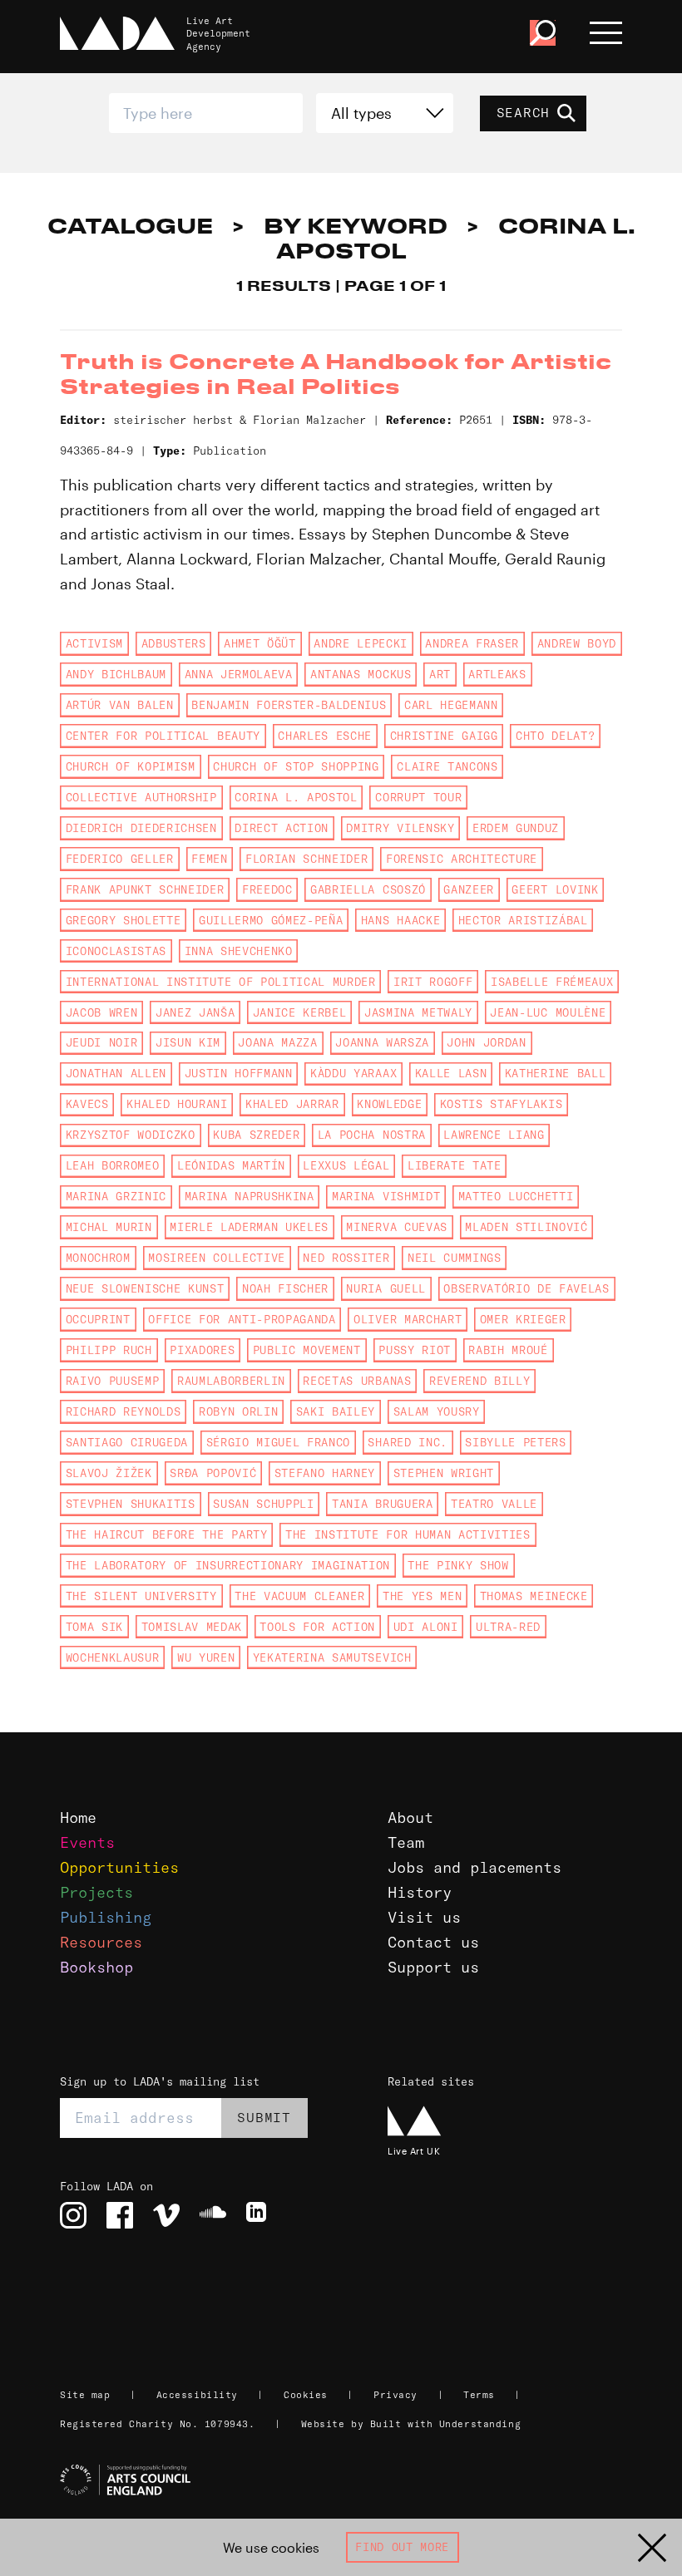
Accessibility (197, 2395)
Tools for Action (317, 1627)
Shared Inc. (407, 1442)
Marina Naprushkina (250, 1196)
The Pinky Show (458, 1565)
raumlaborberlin (231, 1381)
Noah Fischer (285, 1288)
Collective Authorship (141, 797)
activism (94, 643)
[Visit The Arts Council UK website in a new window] (348, 2480)
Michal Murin (109, 1227)
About (410, 1817)
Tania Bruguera (382, 1504)
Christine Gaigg (444, 736)
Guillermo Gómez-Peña (271, 920)
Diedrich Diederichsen (141, 828)
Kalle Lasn (451, 1073)
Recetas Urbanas (357, 1381)
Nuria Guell (385, 1288)
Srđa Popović (213, 1473)
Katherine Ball (555, 1073)
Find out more (402, 2547)
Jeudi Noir (102, 1042)
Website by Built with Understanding (411, 2424)
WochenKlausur (113, 1657)
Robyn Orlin (238, 1411)
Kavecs (87, 1104)
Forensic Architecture (462, 859)
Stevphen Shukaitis (131, 1504)
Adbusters (174, 643)
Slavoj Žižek (109, 1473)
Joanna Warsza (382, 1042)
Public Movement (307, 1350)
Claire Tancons (447, 766)
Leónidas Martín (231, 1165)
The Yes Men (422, 1596)
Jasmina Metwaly (418, 1012)
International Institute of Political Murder (221, 982)
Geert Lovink (555, 889)
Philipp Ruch (109, 1350)
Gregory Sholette (124, 920)
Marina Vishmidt (386, 1196)
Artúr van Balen (120, 705)
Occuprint (98, 1319)
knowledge (389, 1104)
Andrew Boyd (577, 643)
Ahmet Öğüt (260, 643)
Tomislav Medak (192, 1627)
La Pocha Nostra (372, 1135)
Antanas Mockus (361, 674)
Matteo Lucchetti (516, 1196)
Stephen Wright (444, 1473)
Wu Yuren (206, 1657)
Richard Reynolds (124, 1411)
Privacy (395, 2395)
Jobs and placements (474, 1867)
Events (87, 1842)
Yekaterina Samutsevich (332, 1657)
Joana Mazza (277, 1042)
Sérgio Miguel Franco (278, 1442)
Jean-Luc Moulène (548, 1012)
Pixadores (202, 1350)
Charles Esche (325, 736)
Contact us (433, 1942)
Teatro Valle (494, 1504)
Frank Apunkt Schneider (145, 889)
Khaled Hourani (177, 1104)
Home (78, 1817)
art (440, 674)
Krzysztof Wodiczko (131, 1135)
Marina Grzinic (116, 1196)
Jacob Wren (102, 1012)
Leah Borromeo (113, 1165)
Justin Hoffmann (239, 1073)
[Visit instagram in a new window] (73, 2215)
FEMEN (209, 859)
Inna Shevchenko (239, 951)
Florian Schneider (306, 859)
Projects (96, 1892)
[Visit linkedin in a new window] (259, 2215)
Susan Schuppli (263, 1504)
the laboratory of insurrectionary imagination (228, 1565)
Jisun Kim (188, 1042)
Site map (85, 2395)
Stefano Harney (325, 1473)
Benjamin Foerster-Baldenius (289, 705)
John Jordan (486, 1042)
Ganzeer (469, 889)
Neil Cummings (455, 1258)
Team (406, 1842)
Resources (101, 1942)
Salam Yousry (437, 1411)
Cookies (306, 2395)
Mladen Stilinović (526, 1227)
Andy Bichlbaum (116, 674)
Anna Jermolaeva (239, 674)
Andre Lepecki (361, 643)
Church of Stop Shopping (296, 766)
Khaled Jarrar (292, 1104)
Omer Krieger (523, 1319)
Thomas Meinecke (534, 1596)
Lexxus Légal (346, 1165)
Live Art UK (414, 2151)
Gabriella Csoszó (368, 889)
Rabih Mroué (508, 1350)
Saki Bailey (336, 1411)
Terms (479, 2395)
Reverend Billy (479, 1381)
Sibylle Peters (515, 1442)
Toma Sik (94, 1627)
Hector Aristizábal (523, 920)
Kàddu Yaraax (353, 1073)
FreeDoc (267, 889)
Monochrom (98, 1258)
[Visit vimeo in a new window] (166, 2215)
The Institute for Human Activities (408, 1534)
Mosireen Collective (217, 1258)
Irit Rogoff (433, 982)
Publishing (106, 1917)
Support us (433, 1967)
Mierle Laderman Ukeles (249, 1227)
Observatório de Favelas (526, 1288)
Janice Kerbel (300, 1012)
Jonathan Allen (116, 1073)
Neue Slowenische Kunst (145, 1288)
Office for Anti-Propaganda (242, 1319)
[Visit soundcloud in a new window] (213, 2215)
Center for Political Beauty (163, 736)
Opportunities (119, 1867)
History (420, 1892)
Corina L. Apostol (296, 797)
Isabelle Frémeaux (552, 982)
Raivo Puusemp (113, 1381)
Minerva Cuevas (396, 1227)
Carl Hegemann (451, 705)
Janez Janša (195, 1012)
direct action (282, 828)
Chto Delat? (555, 736)
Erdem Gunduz (516, 828)
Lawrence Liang (494, 1135)
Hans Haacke (400, 920)
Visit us (424, 1917)
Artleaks (497, 674)
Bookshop (96, 1967)
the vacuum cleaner (299, 1596)
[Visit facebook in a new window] (120, 2215)
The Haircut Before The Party (167, 1534)
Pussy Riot (415, 1350)
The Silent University (141, 1596)
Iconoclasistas (116, 951)
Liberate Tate (455, 1165)
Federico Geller (120, 859)
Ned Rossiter (346, 1258)
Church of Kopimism (131, 766)
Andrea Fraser (472, 643)
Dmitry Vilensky (400, 828)
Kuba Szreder (256, 1135)
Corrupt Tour (418, 797)
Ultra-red (508, 1627)
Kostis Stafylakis (501, 1104)
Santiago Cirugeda (127, 1442)
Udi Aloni (426, 1627)
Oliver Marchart (408, 1319)
